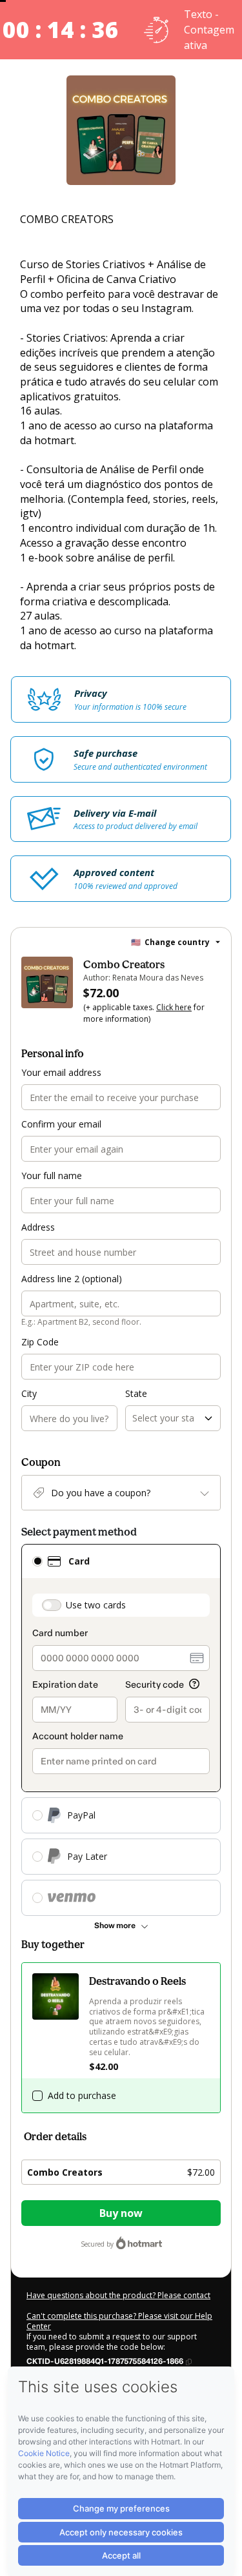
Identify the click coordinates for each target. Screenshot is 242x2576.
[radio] (37, 1561)
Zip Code (40, 1342)
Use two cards (96, 1605)
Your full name (52, 1176)
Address (38, 1227)
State (136, 1393)
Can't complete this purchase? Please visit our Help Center (119, 2321)
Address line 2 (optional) (72, 1279)
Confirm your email (61, 1124)
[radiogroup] (121, 1730)
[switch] (52, 1605)
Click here (174, 1007)
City (29, 1393)
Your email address (61, 1072)
